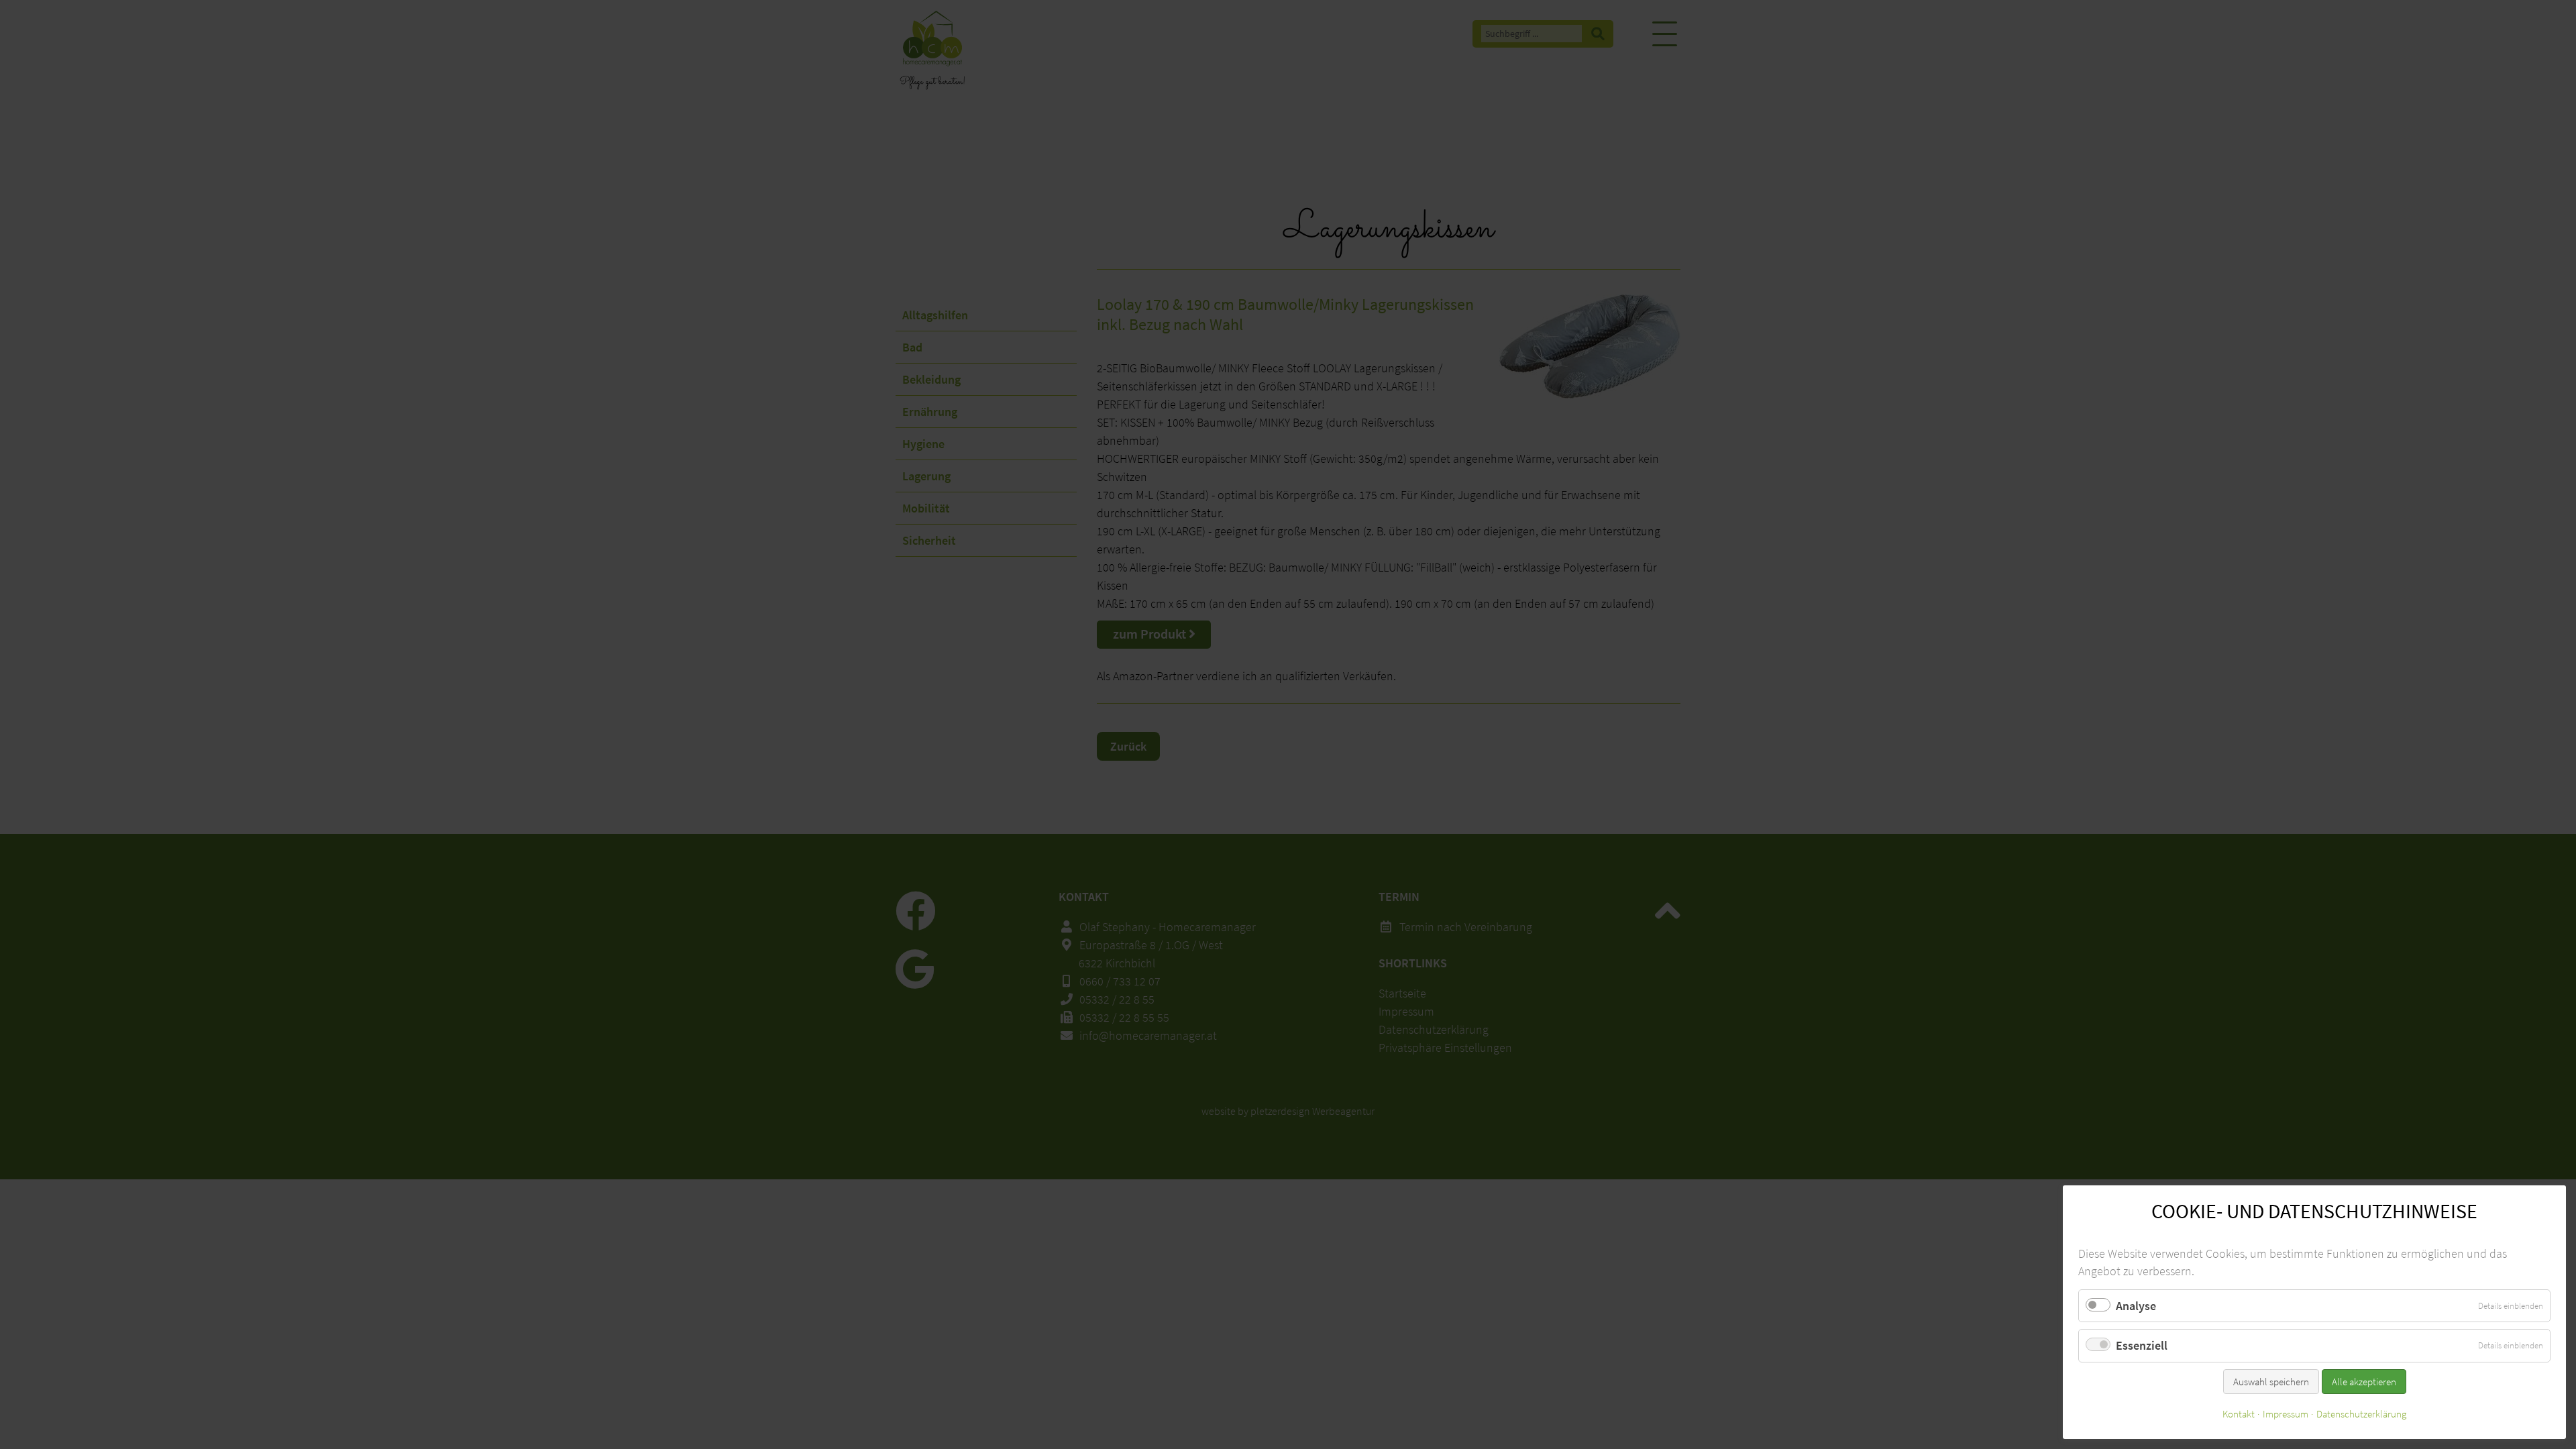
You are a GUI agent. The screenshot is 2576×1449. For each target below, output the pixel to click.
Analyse (2136, 1306)
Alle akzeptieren (2364, 1382)
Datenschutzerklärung (2361, 1414)
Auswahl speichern (2271, 1382)
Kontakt (2239, 1414)
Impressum (2286, 1414)
